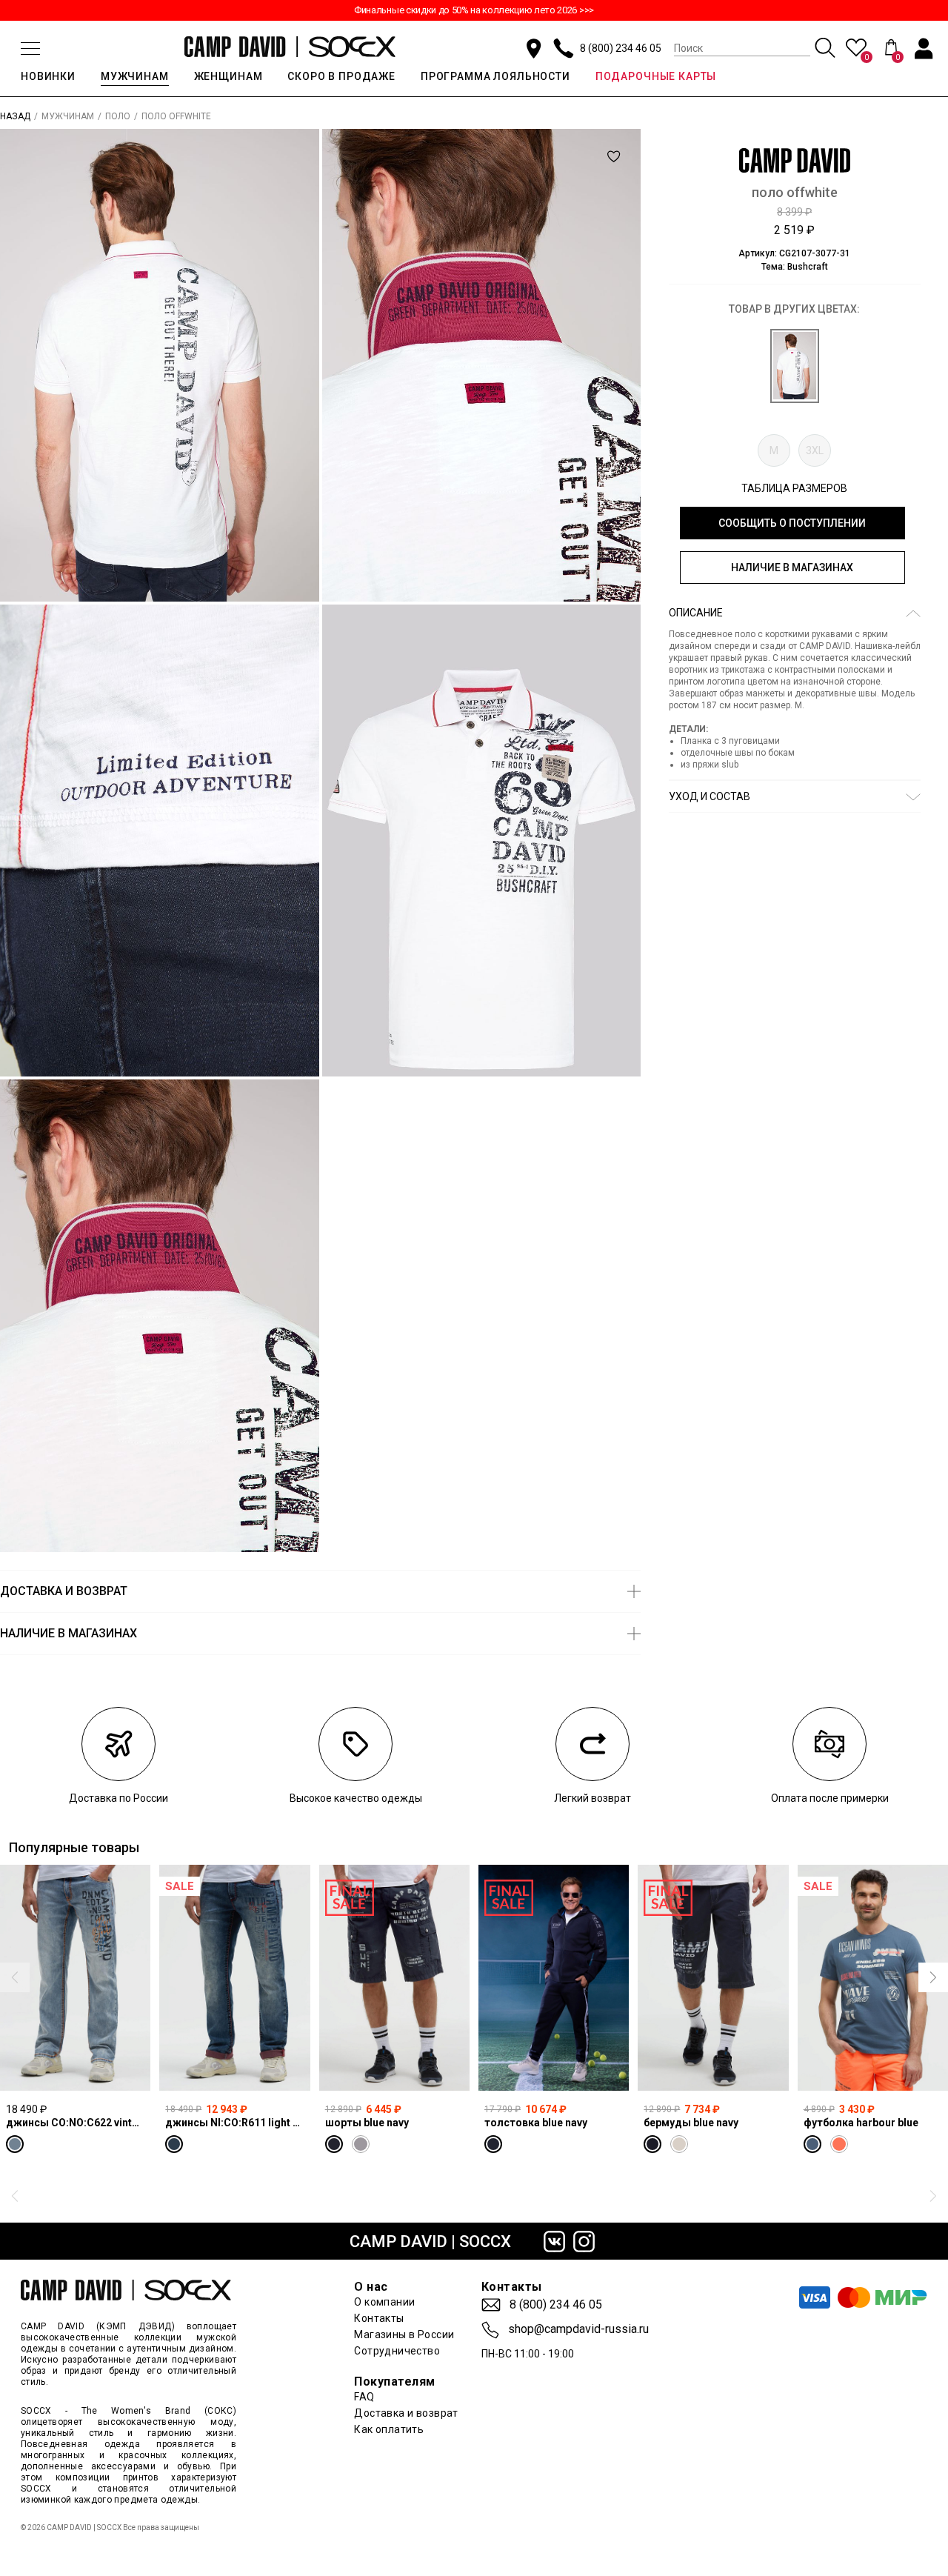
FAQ (364, 2397)
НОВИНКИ (48, 76)
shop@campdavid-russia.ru (578, 2329)
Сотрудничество (397, 2351)
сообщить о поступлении (792, 523)
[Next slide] (933, 1977)
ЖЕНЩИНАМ (228, 76)
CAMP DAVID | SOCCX (430, 2241)
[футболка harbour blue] (873, 1978)
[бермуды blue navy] (713, 1978)
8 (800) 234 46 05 (621, 48)
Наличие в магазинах (792, 568)
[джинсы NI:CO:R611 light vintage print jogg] (234, 1978)
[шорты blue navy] (394, 1978)
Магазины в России (404, 2334)
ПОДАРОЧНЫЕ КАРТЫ (656, 76)
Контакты (379, 2318)
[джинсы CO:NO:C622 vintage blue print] (75, 1978)
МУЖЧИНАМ (135, 76)
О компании (384, 2302)
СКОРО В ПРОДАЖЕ (341, 76)
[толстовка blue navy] (554, 1978)
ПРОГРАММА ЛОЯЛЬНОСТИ (495, 76)
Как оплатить (389, 2429)
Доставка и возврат (406, 2413)
